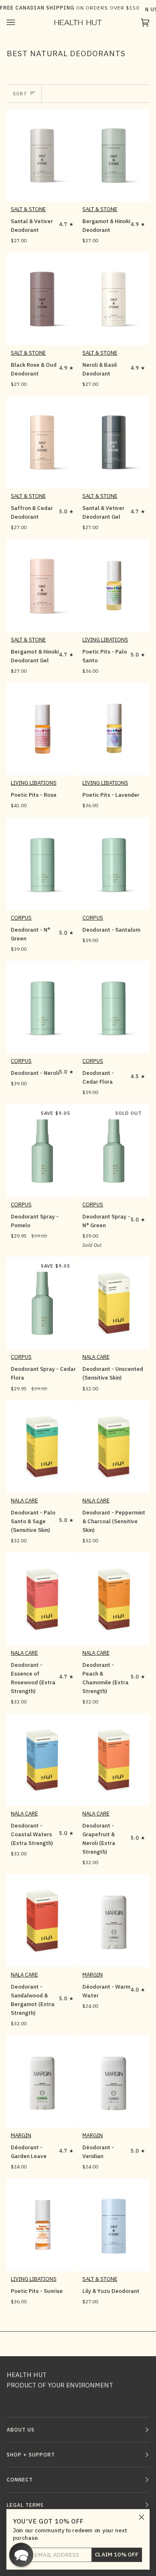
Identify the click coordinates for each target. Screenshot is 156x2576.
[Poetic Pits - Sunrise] (42, 2225)
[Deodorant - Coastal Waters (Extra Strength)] (42, 1760)
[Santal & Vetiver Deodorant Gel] (114, 442)
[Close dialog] (142, 2517)
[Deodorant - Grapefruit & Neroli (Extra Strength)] (114, 1760)
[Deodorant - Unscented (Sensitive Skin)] (114, 1303)
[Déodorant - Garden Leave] (42, 2081)
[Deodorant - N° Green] (42, 863)
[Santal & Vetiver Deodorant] (42, 155)
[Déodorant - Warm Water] (114, 1920)
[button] (21, 2555)
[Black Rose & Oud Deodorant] (42, 298)
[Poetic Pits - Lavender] (114, 729)
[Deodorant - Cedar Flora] (114, 1007)
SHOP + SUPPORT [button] (31, 2455)
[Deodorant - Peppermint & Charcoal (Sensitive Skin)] (114, 1447)
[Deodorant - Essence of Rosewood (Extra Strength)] (42, 1599)
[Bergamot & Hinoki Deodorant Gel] (42, 585)
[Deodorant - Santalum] (114, 863)
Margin (93, 1975)
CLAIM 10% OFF (117, 2555)
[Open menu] (19, 22)
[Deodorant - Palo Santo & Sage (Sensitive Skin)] (42, 1447)
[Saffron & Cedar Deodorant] (42, 442)
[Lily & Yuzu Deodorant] (114, 2225)
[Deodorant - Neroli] (42, 1007)
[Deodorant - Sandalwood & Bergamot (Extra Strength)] (42, 1920)
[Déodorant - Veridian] (114, 2081)
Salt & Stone (28, 209)
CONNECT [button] (20, 2480)
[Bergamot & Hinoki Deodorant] (114, 155)
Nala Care (96, 1357)
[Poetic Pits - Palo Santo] (114, 585)
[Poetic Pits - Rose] (42, 729)
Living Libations (105, 640)
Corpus (21, 918)
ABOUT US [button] (21, 2430)
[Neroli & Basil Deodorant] (114, 298)
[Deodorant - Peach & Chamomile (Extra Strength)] (114, 1599)
